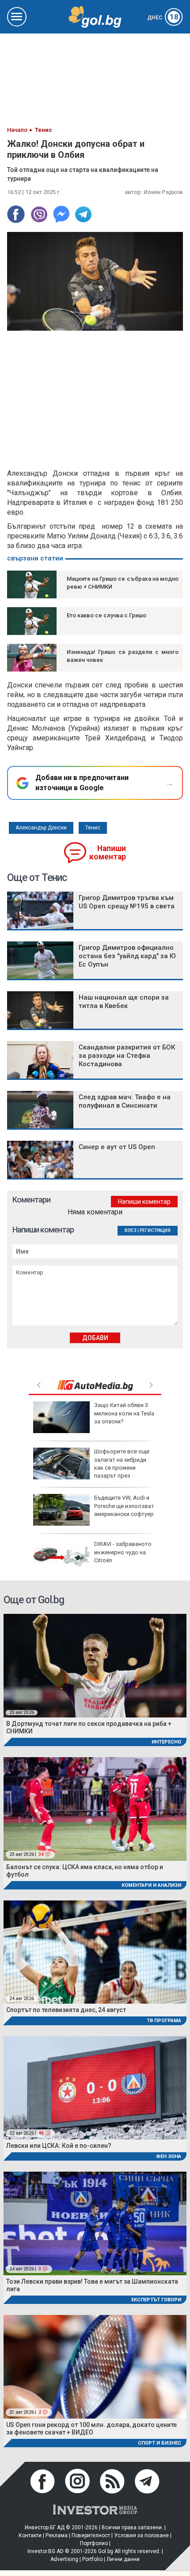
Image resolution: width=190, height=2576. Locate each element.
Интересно (166, 1742)
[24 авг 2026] (95, 1951)
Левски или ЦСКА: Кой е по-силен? (59, 2146)
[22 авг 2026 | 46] (95, 2087)
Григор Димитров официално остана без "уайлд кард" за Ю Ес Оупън (127, 956)
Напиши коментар (108, 853)
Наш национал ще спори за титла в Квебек (124, 1002)
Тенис (93, 828)
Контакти (30, 2535)
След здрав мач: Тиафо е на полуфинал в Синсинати (125, 1101)
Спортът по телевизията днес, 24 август (66, 2010)
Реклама (57, 2535)
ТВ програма (164, 2021)
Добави (95, 1338)
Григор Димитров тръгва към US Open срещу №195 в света (127, 902)
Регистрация (155, 1230)
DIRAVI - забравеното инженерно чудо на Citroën (123, 1552)
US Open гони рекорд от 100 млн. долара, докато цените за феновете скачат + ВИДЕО (91, 2429)
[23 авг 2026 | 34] (95, 1809)
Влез (131, 1230)
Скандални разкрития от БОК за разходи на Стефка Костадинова (127, 1056)
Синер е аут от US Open (117, 1147)
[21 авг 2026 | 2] (95, 2366)
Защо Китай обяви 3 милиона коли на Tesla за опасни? (124, 1413)
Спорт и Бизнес (160, 2443)
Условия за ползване (141, 2535)
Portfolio (92, 2559)
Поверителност (91, 2535)
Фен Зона (169, 2156)
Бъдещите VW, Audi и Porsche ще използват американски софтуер (124, 1506)
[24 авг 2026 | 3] (95, 2223)
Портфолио (94, 2543)
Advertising (64, 2559)
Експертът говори (156, 2300)
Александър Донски (41, 828)
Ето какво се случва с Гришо (106, 615)
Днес (163, 18)
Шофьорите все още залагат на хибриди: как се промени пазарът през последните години (91, 1467)
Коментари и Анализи (151, 1885)
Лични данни (123, 2559)
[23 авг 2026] (95, 1665)
